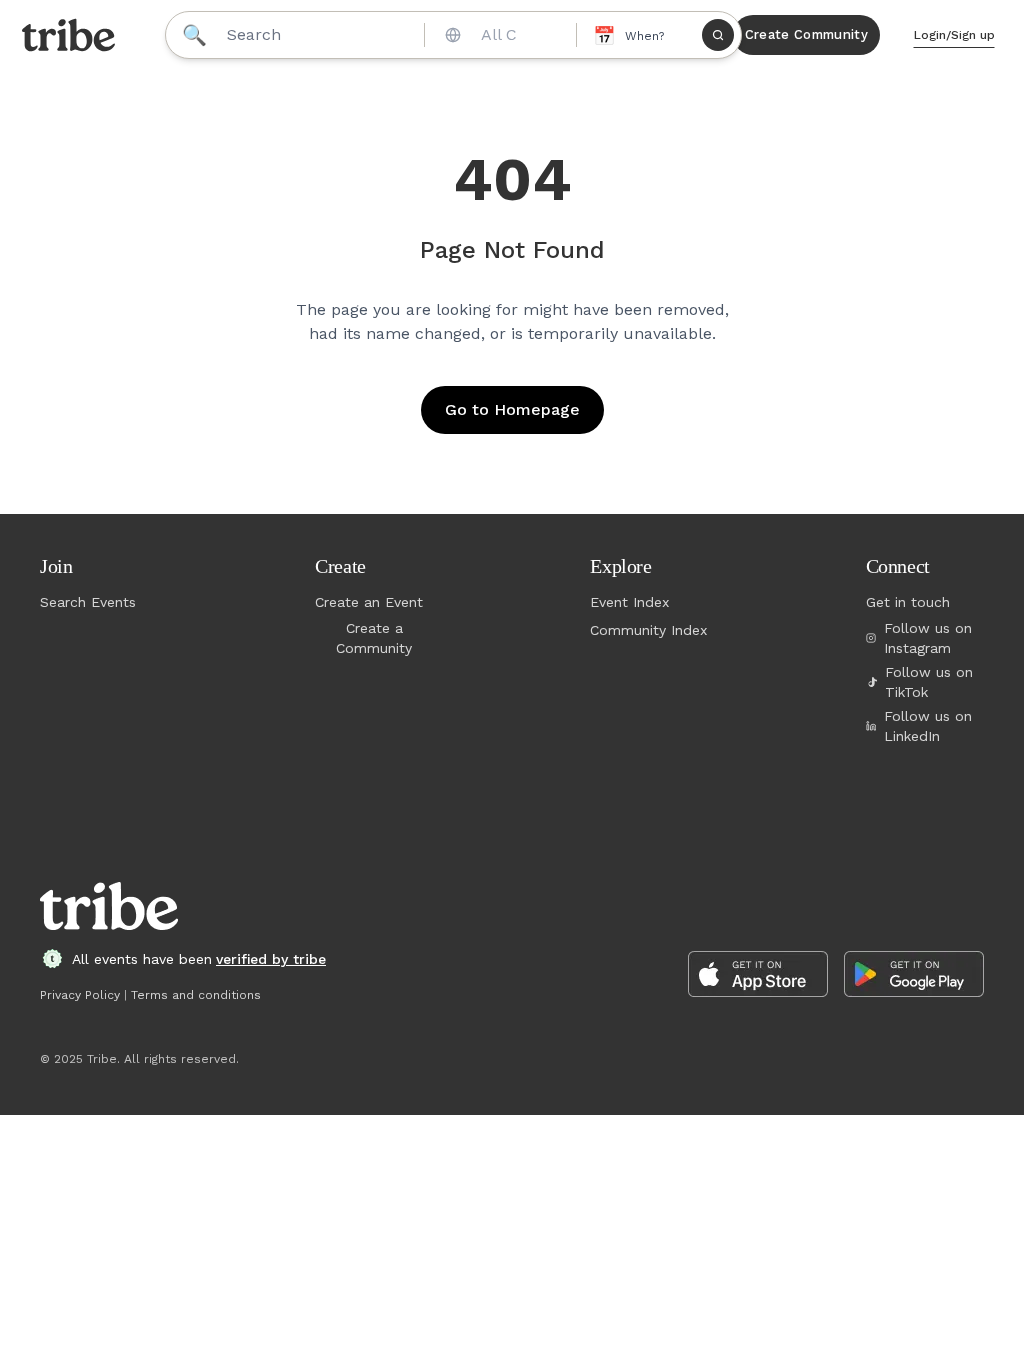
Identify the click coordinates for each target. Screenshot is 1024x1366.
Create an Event (369, 602)
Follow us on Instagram (928, 638)
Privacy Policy (80, 995)
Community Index (648, 630)
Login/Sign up (954, 35)
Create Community (806, 34)
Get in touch (908, 602)
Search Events (88, 602)
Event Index (629, 602)
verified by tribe (271, 959)
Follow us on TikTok (929, 682)
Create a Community (374, 638)
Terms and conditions (196, 995)
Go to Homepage (512, 409)
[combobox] (498, 35)
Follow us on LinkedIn (928, 726)
